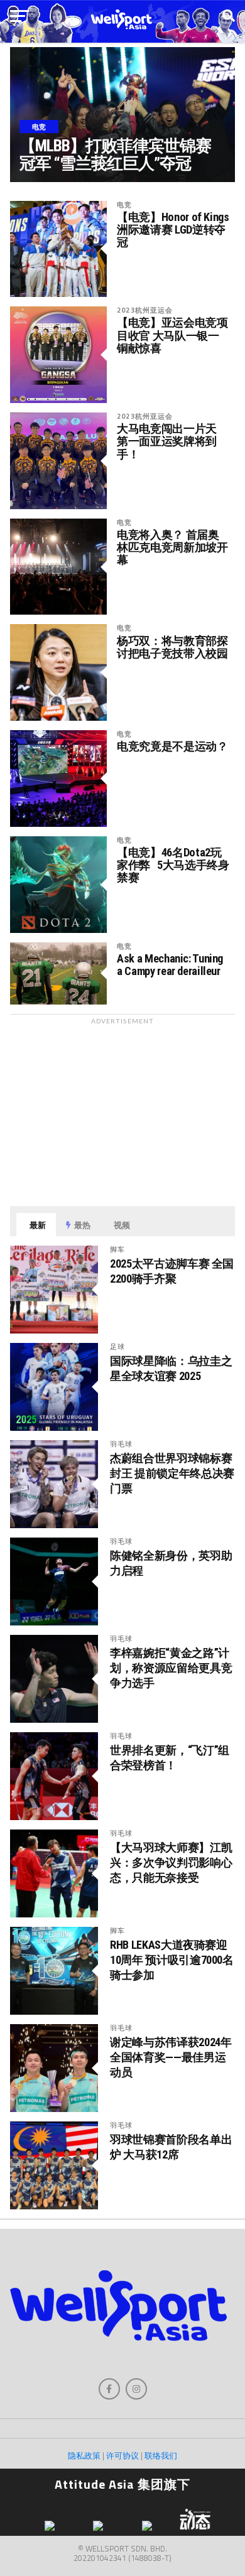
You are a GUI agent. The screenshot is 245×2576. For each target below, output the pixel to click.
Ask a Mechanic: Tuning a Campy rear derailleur (170, 965)
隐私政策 (84, 2455)
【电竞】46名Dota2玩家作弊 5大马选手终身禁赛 (173, 865)
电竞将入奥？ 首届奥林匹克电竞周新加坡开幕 (172, 547)
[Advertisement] (122, 1109)
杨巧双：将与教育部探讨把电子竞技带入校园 (172, 647)
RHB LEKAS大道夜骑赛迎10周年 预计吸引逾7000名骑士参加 (171, 1960)
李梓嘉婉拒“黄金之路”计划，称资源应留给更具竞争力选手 (171, 1668)
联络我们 (161, 2455)
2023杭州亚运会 (145, 310)
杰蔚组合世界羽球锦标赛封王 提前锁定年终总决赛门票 (172, 1473)
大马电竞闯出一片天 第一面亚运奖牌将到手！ (167, 441)
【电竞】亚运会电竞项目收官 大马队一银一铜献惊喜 (172, 335)
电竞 (124, 204)
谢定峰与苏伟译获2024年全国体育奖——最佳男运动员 (171, 2057)
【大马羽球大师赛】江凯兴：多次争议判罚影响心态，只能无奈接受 (171, 1862)
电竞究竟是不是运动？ (172, 746)
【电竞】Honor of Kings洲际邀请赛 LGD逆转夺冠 (173, 230)
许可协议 (122, 2455)
